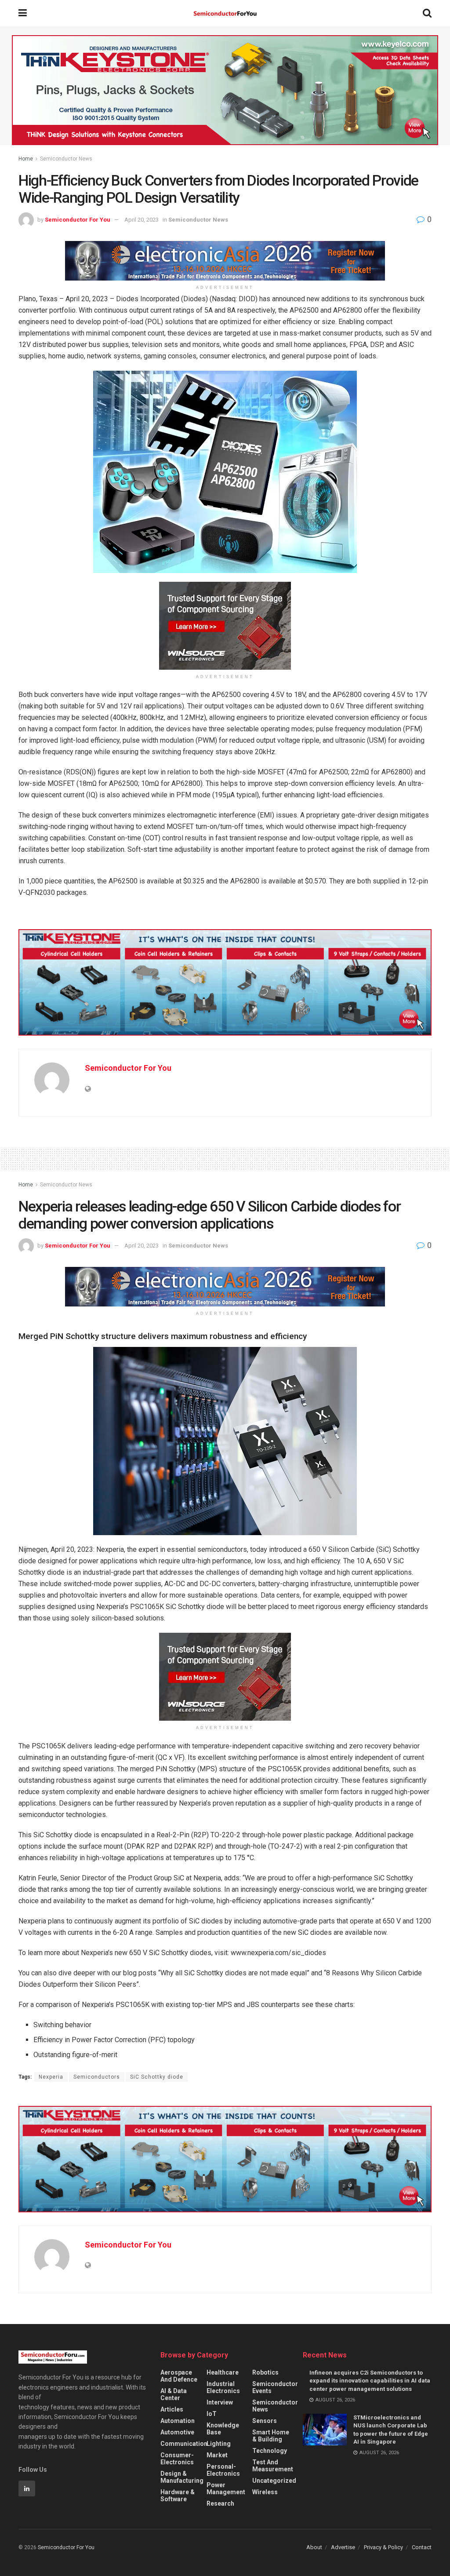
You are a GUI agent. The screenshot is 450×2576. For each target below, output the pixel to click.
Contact (422, 2547)
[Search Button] (427, 13)
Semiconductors (97, 2077)
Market (217, 2455)
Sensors (265, 2421)
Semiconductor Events (275, 2387)
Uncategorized (274, 2481)
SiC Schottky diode (157, 2077)
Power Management (226, 2488)
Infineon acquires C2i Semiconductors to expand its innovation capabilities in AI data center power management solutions (370, 2381)
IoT (212, 2414)
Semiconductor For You (78, 220)
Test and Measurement (273, 2466)
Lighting (219, 2444)
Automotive (177, 2432)
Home (26, 159)
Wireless (265, 2492)
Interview (220, 2402)
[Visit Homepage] (225, 13)
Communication (184, 2444)
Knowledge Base (223, 2429)
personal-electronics (223, 2470)
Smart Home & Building (271, 2436)
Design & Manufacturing (182, 2477)
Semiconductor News (66, 159)
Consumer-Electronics (177, 2459)
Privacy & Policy (383, 2547)
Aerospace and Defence (179, 2376)
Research (220, 2503)
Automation (178, 2421)
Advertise (343, 2547)
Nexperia (51, 2077)
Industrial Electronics (223, 2387)
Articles (172, 2409)
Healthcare (223, 2372)
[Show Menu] (23, 13)
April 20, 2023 (142, 220)
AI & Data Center (174, 2394)
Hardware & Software (178, 2496)
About (314, 2547)
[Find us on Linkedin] (27, 2488)
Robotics (265, 2372)
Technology (270, 2451)
